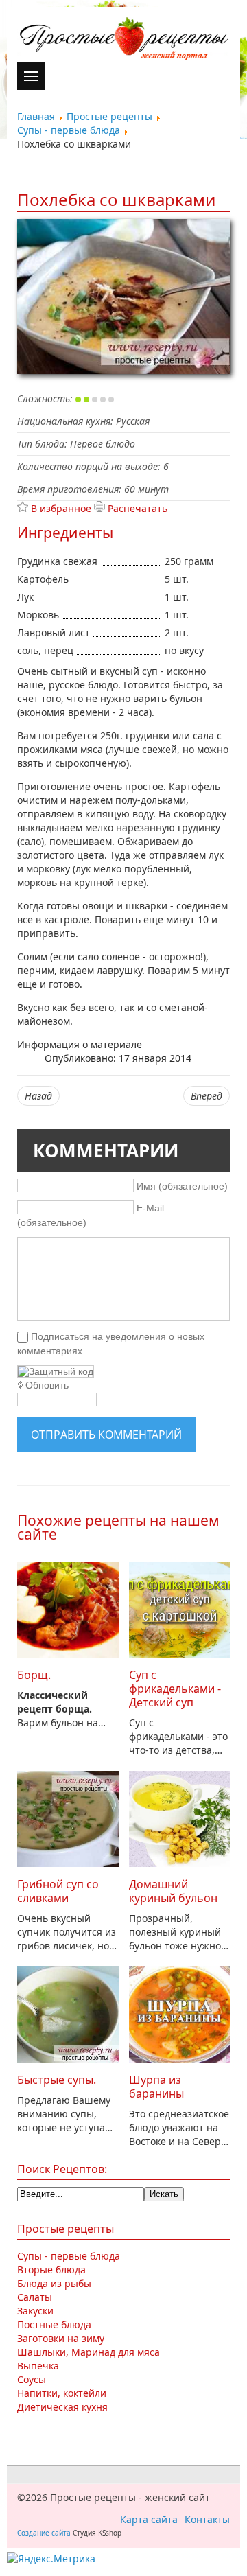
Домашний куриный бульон (173, 1891)
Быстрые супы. (57, 2080)
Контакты (207, 2519)
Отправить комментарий (106, 1435)
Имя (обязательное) (182, 1185)
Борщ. (34, 1675)
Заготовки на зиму (61, 2338)
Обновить (47, 1385)
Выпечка (38, 2366)
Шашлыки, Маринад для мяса (89, 2352)
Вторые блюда (51, 2270)
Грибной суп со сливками (58, 1891)
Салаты (35, 2297)
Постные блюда (54, 2324)
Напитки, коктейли (62, 2393)
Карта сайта (149, 2519)
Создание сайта (44, 2533)
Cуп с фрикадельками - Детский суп (175, 1689)
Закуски (35, 2311)
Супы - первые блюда (69, 2256)
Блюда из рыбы (54, 2283)
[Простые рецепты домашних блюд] (123, 40)
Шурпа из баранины (156, 2087)
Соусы (32, 2379)
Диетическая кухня (62, 2407)
